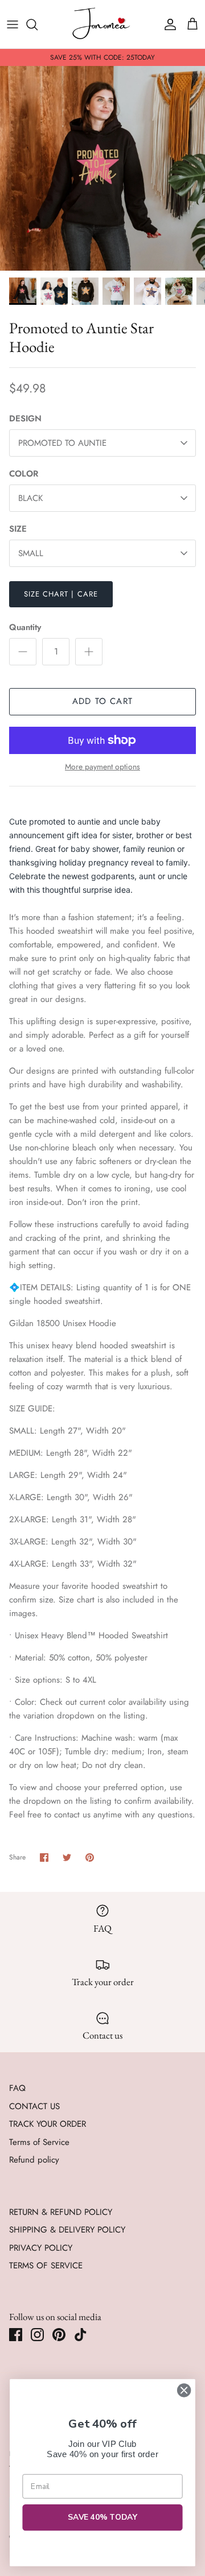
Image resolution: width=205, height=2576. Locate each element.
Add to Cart (102, 701)
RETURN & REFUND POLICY (61, 2212)
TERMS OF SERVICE (46, 2266)
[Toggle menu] (13, 24)
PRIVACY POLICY (41, 2248)
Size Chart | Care (61, 594)
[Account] (167, 24)
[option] (102, 168)
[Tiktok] (81, 2335)
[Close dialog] (184, 2391)
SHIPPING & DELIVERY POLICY (67, 2230)
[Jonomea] (102, 24)
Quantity (25, 628)
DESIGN (25, 419)
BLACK (30, 498)
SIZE (18, 529)
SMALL (31, 553)
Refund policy (34, 2160)
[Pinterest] (59, 2335)
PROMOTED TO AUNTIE (62, 443)
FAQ (17, 2088)
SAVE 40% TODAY (103, 2518)
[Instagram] (37, 2335)
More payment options (102, 767)
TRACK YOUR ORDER (48, 2124)
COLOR (24, 474)
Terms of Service (39, 2142)
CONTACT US (34, 2106)
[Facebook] (16, 2335)
